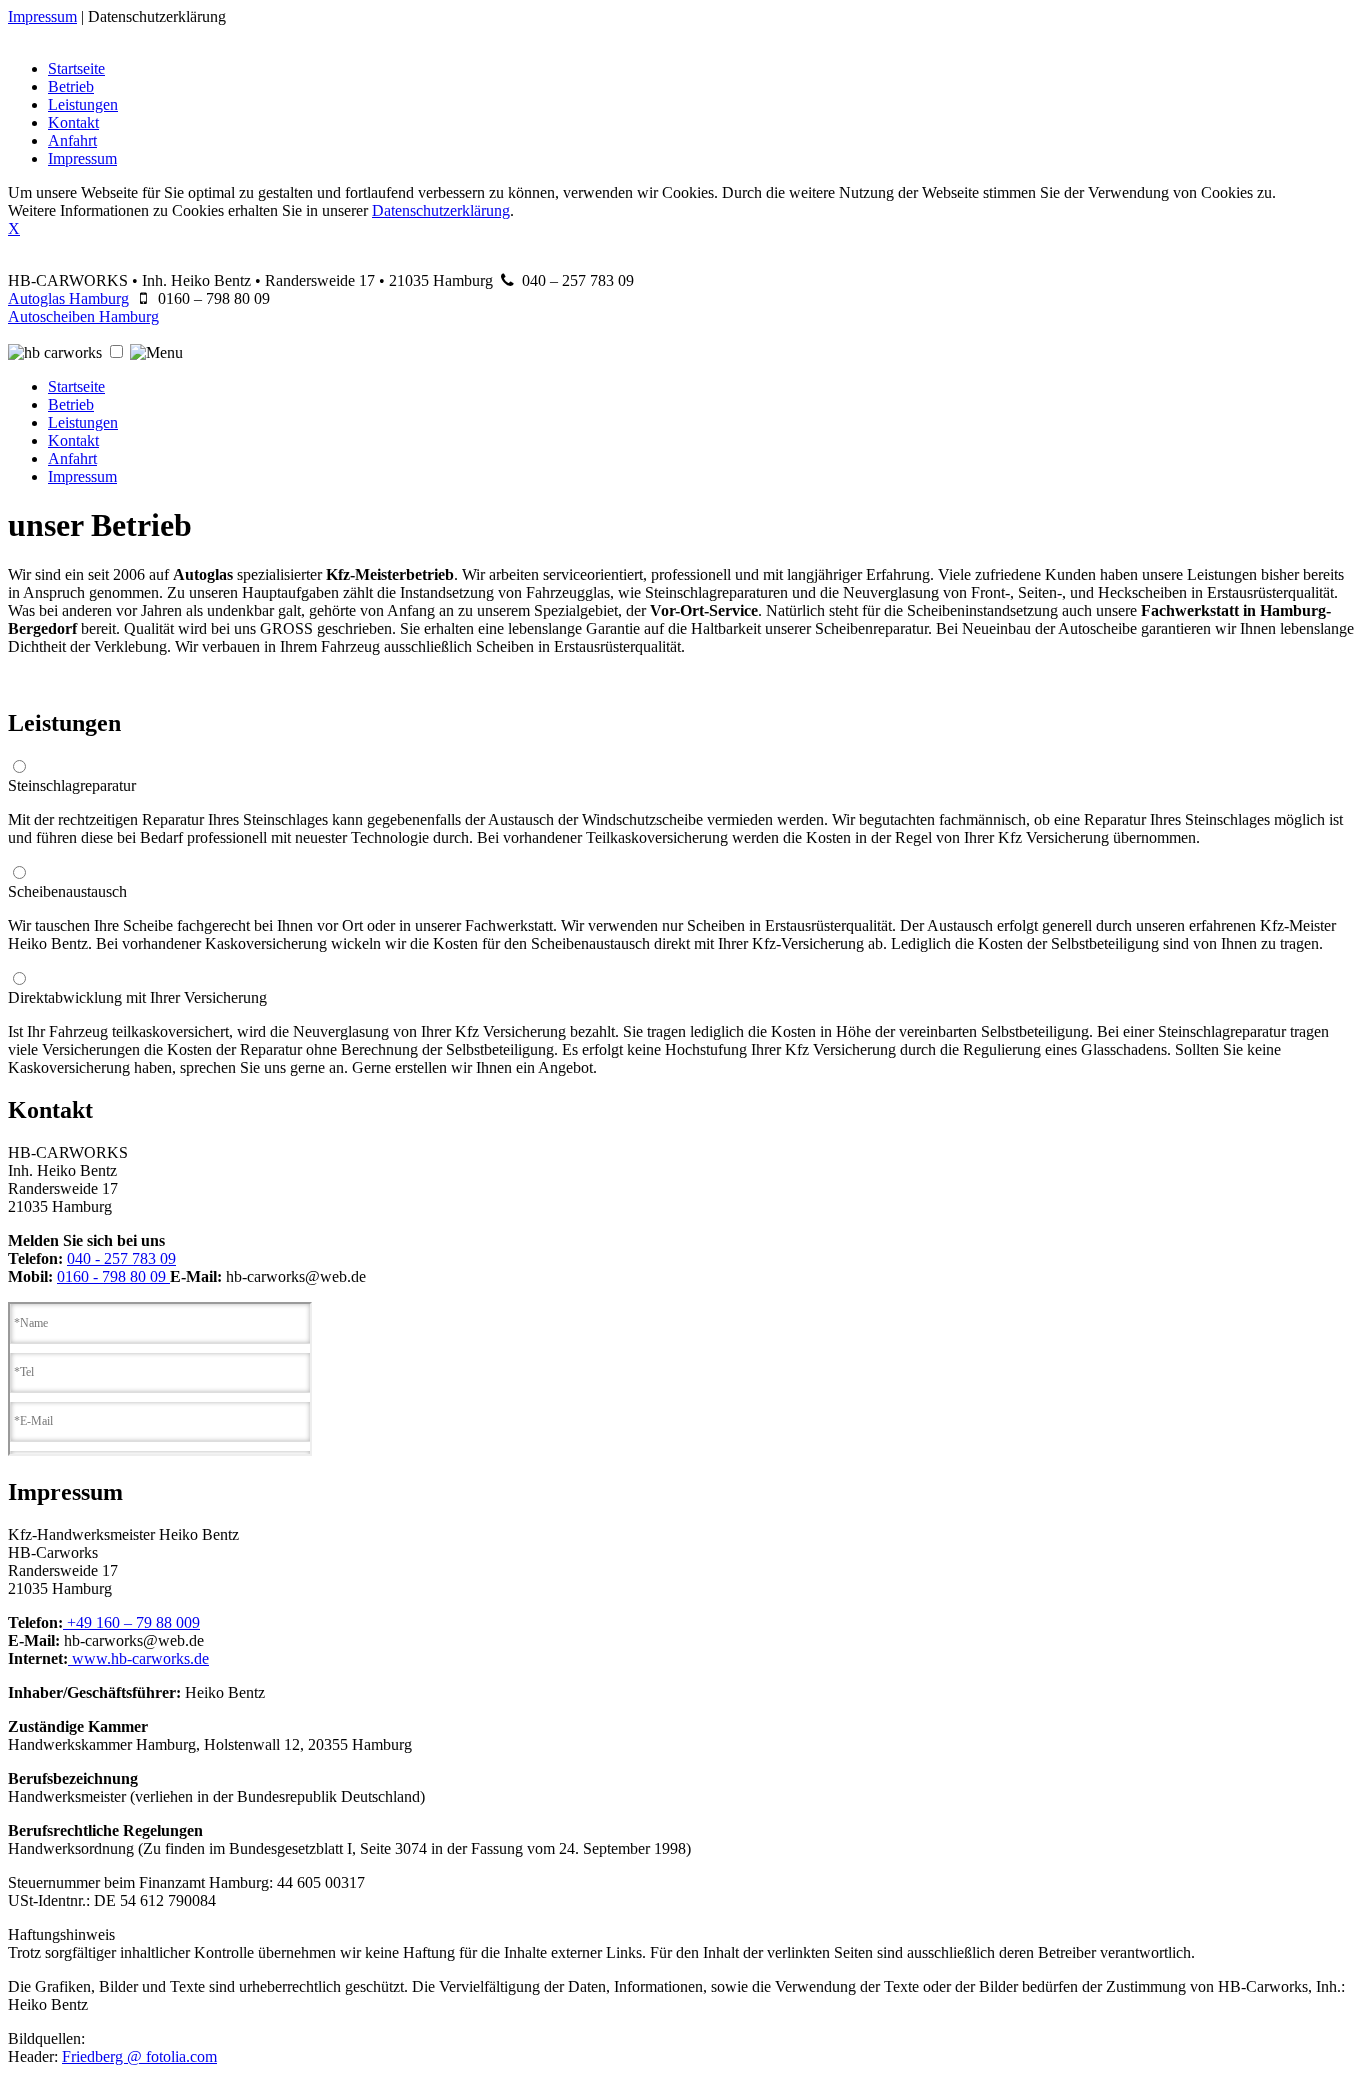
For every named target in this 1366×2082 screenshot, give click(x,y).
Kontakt (73, 122)
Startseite (76, 68)
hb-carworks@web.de (296, 1276)
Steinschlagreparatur (72, 785)
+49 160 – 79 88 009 (131, 1622)
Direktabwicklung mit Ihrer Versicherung (137, 997)
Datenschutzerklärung (157, 16)
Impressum (42, 16)
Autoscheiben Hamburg (83, 316)
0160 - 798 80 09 (113, 1276)
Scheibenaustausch (67, 891)
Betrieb (71, 86)
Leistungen (83, 104)
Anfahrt (72, 140)
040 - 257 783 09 (121, 1258)
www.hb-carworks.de (138, 1658)
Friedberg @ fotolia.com (139, 2056)
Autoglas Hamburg (68, 298)
